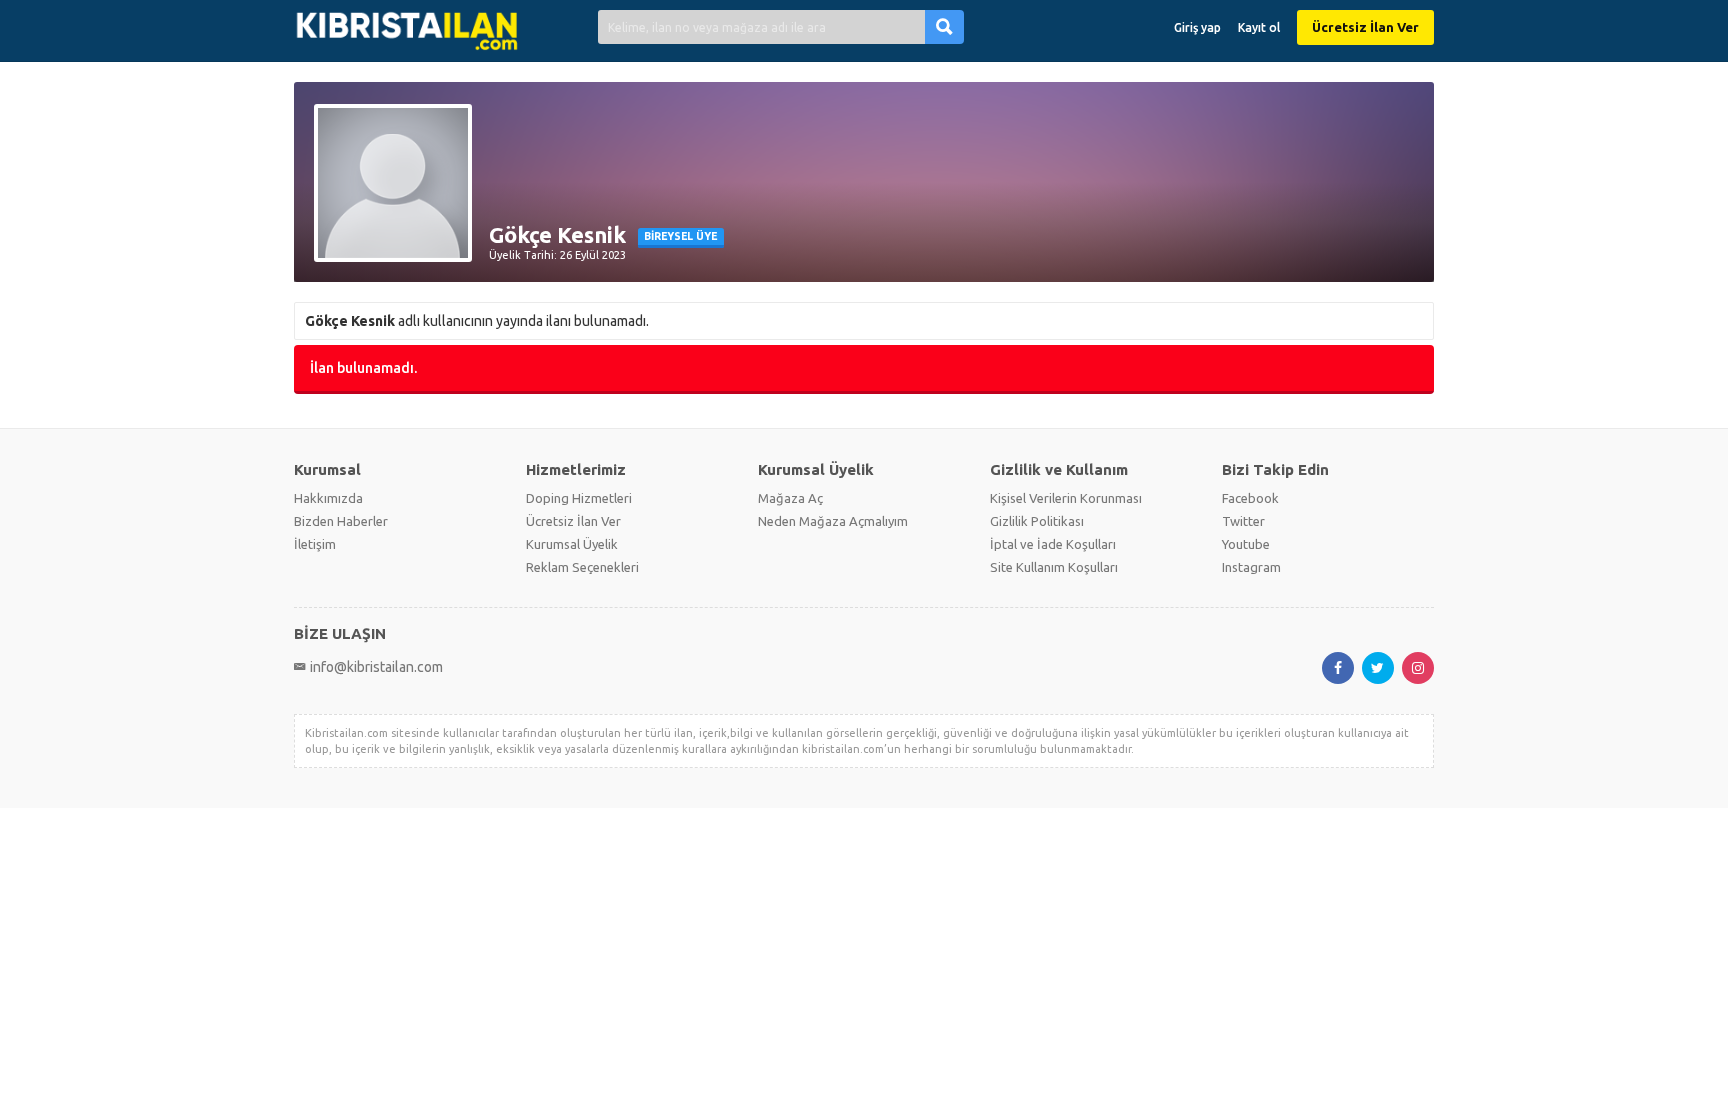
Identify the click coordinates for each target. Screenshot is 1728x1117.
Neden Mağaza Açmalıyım (833, 521)
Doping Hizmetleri (579, 498)
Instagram (1251, 567)
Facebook (1250, 498)
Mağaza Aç (790, 498)
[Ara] (944, 26)
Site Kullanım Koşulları (1054, 567)
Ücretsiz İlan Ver (1365, 27)
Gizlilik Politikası (1037, 521)
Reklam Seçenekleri (582, 567)
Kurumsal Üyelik (572, 544)
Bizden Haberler (341, 521)
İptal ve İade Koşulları (1053, 544)
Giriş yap (1197, 27)
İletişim (315, 544)
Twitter (1243, 521)
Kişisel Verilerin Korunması (1066, 498)
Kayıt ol (1259, 27)
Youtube (1246, 544)
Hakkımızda (328, 498)
